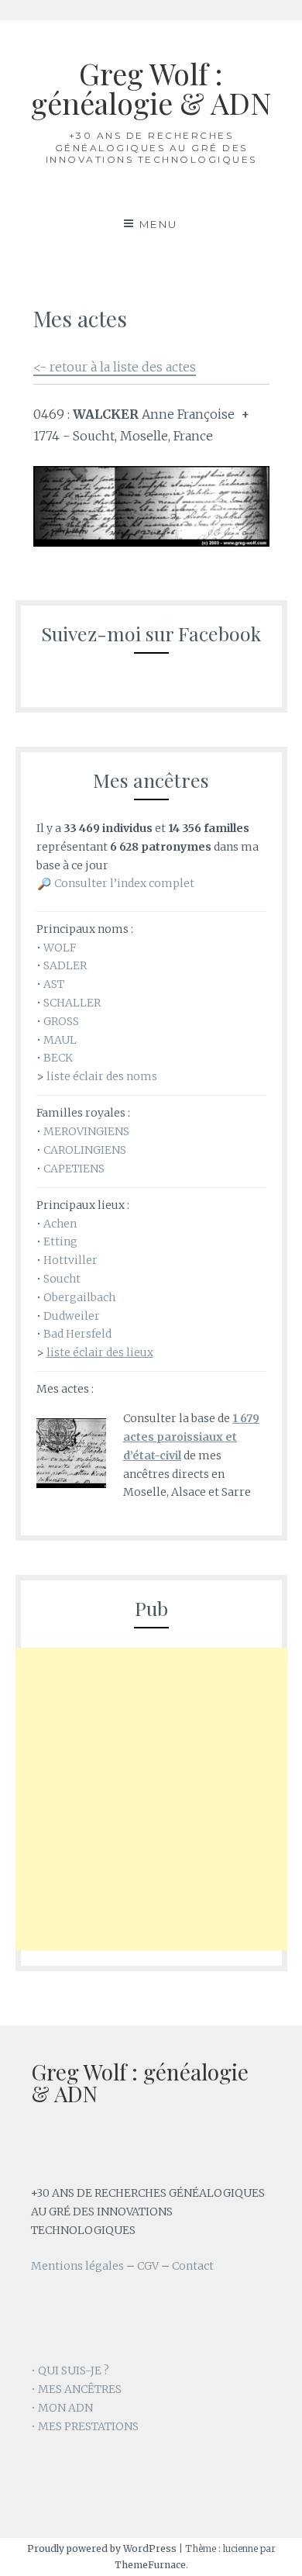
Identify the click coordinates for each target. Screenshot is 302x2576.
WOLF (60, 948)
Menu (159, 224)
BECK (58, 1058)
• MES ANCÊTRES (76, 2389)
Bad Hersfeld (77, 1334)
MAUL (60, 1040)
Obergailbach (79, 1297)
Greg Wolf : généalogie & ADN (151, 88)
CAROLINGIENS (85, 1150)
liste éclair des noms (102, 1076)
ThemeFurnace (150, 2565)
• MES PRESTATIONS (85, 2426)
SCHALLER (72, 1003)
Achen (60, 1224)
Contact (193, 2266)
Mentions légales (77, 2266)
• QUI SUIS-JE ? (70, 2371)
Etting (60, 1241)
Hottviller (70, 1260)
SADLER (65, 965)
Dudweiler (72, 1316)
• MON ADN (62, 2408)
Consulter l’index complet (124, 883)
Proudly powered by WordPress (102, 2548)
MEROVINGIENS (86, 1131)
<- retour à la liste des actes (115, 367)
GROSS (61, 1021)
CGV (148, 2266)
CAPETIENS (74, 1169)
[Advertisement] (151, 1799)
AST (54, 984)
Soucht (62, 1279)
